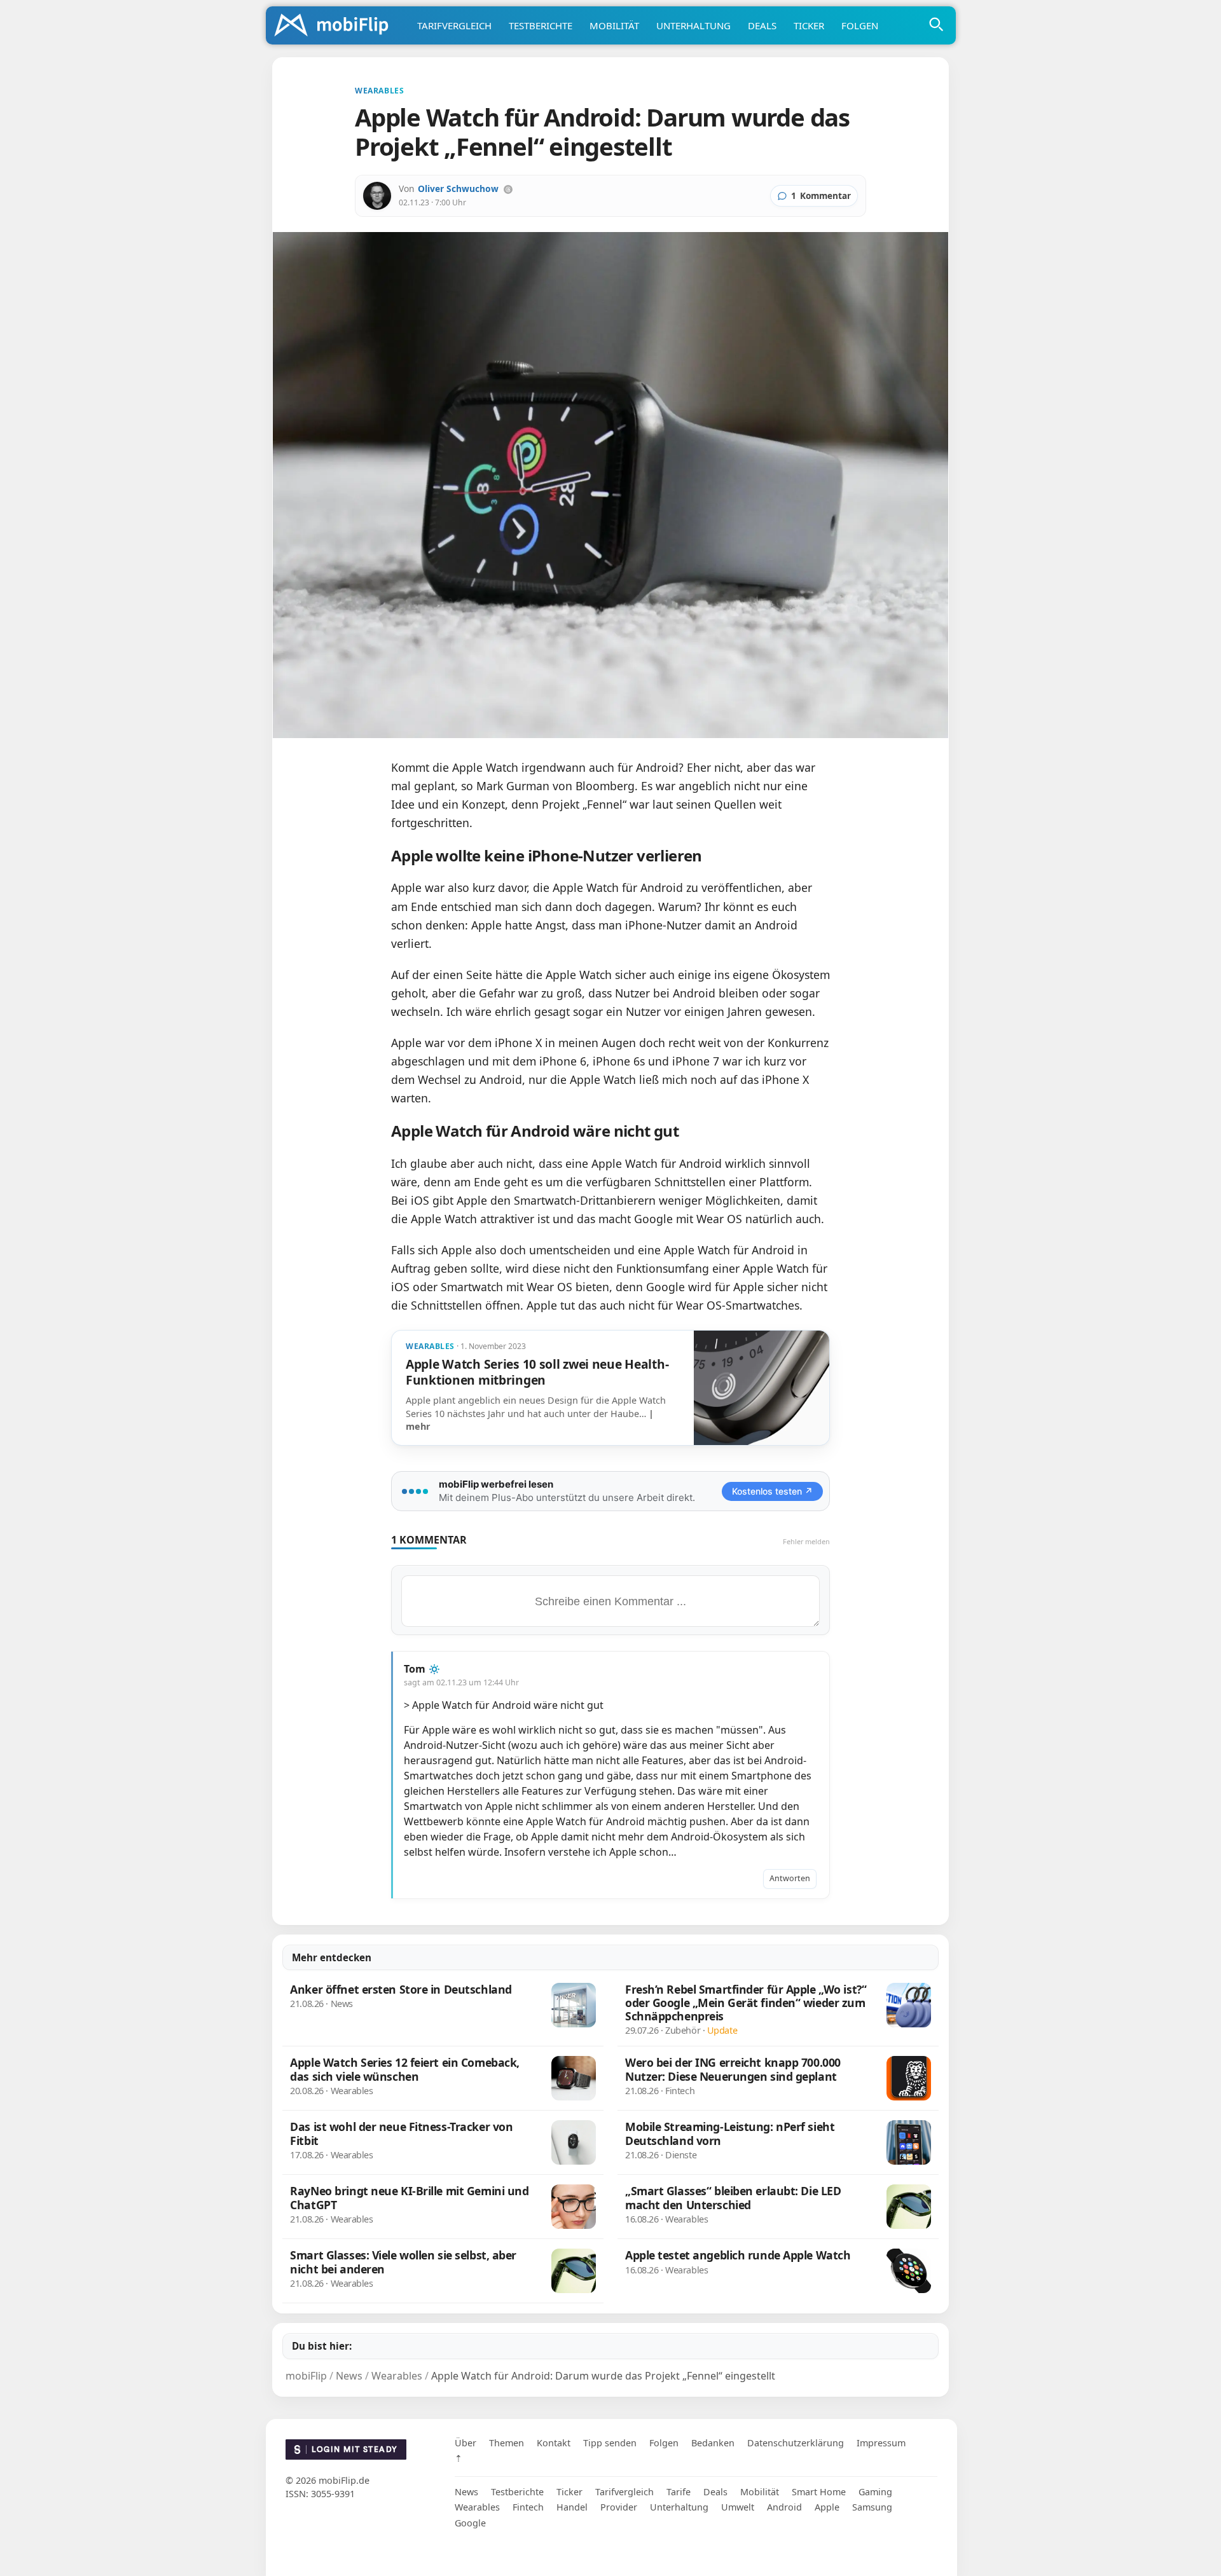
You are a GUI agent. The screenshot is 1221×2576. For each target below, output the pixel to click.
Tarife (679, 2492)
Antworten (790, 1878)
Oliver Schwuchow (458, 188)
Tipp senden (610, 2443)
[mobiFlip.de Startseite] (336, 26)
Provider (619, 2507)
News (466, 2492)
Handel (572, 2507)
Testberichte (541, 25)
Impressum (881, 2443)
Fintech (528, 2507)
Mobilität (614, 25)
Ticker (809, 25)
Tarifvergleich (454, 25)
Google (470, 2523)
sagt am (461, 1682)
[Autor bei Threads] (508, 189)
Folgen (860, 25)
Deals (762, 25)
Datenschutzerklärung (796, 2443)
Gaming (875, 2492)
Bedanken (713, 2443)
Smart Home (819, 2492)
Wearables (477, 2507)
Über (466, 2443)
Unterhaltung (693, 25)
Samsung (872, 2507)
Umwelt (738, 2507)
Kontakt (554, 2443)
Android (784, 2507)
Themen (507, 2443)
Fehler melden (806, 1541)
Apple (827, 2507)
